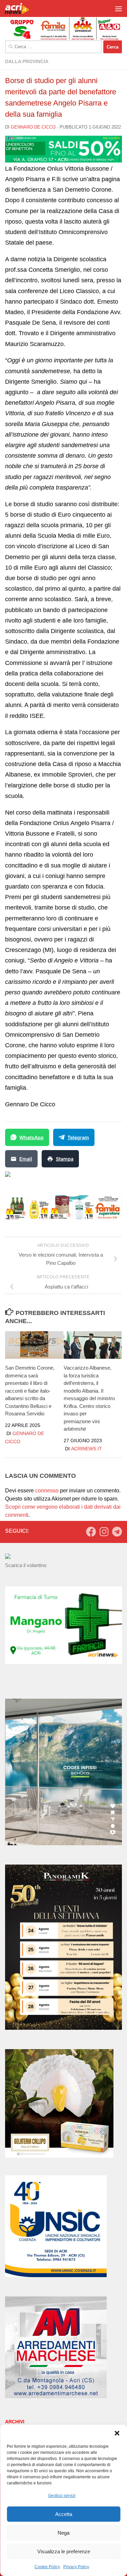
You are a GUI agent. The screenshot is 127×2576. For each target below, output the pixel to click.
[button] (117, 2433)
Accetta (64, 2514)
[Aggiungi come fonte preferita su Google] (43, 1178)
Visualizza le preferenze (64, 2551)
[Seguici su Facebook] (91, 1532)
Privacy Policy (76, 2567)
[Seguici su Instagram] (104, 1532)
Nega (63, 2533)
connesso (47, 1491)
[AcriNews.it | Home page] (22, 8)
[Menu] (119, 8)
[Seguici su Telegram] (117, 1532)
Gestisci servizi (62, 2496)
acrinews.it (87, 1449)
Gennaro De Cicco (33, 127)
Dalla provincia (27, 61)
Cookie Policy (47, 2567)
